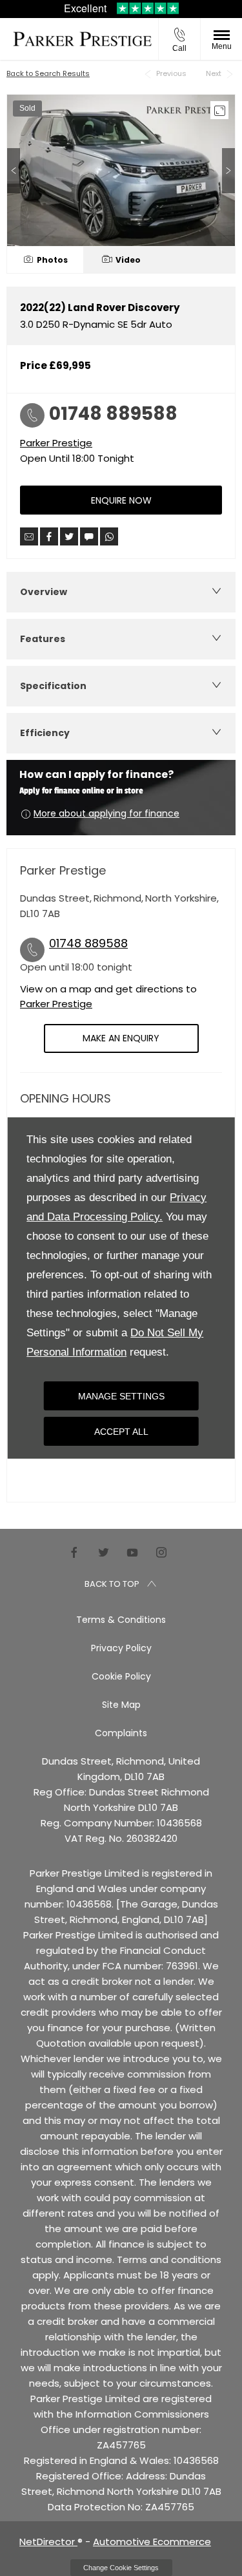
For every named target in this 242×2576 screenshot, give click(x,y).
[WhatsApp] (109, 536)
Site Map (121, 1705)
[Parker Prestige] (82, 39)
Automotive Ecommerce (152, 2542)
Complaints (121, 1733)
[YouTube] (132, 1552)
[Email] (29, 536)
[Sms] (89, 536)
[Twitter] (103, 1552)
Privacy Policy (121, 1648)
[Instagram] (161, 1552)
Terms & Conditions (121, 1620)
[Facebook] (74, 1552)
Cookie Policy (121, 1676)
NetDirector (48, 2542)
